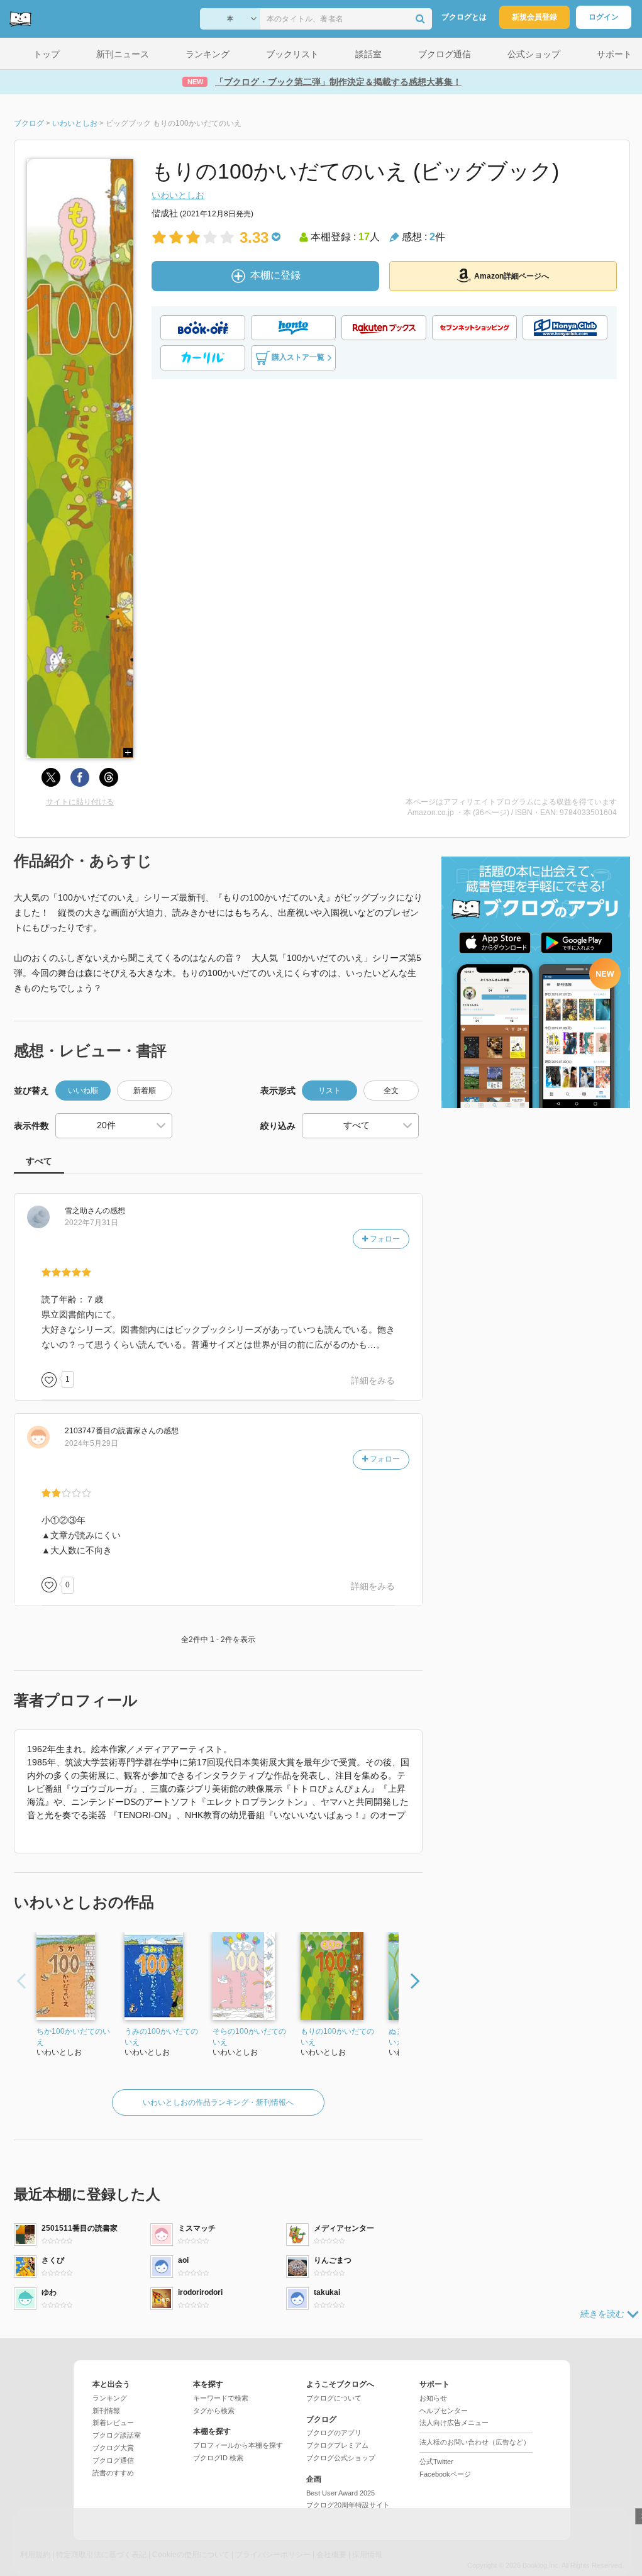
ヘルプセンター (444, 2411)
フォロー (384, 1239)
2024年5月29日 (91, 1443)
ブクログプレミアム (337, 2445)
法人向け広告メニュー (454, 2423)
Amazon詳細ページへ (512, 276)
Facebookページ (445, 2474)
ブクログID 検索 (218, 2458)
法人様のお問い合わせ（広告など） (475, 2442)
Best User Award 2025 (340, 2493)
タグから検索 (214, 2411)
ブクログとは (464, 17)
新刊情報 (106, 2411)
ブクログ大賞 (113, 2448)
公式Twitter (436, 2462)
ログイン (604, 17)
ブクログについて (334, 2398)
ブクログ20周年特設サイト (348, 2505)
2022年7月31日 (91, 1223)
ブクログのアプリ (334, 2433)
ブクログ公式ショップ (341, 2458)
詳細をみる (373, 1380)
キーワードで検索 (221, 2398)
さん (84, 1211)
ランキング (110, 2398)
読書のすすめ (113, 2473)
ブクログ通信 (113, 2460)
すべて (39, 1161)
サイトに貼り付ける (80, 802)
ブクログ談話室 (117, 2435)
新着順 (145, 1091)
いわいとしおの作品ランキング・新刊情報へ (218, 2102)
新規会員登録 (534, 17)
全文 (391, 1091)
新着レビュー (113, 2423)
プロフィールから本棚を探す (238, 2445)
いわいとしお (178, 195)
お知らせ (433, 2398)
